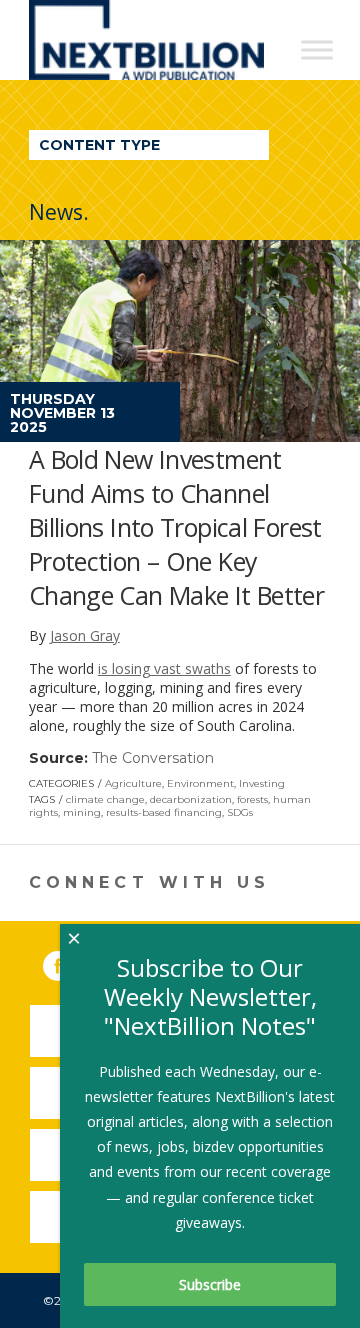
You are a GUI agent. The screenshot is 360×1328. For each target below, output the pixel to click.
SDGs (240, 812)
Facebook (72, 962)
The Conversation (153, 758)
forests (252, 799)
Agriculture (133, 783)
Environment (200, 783)
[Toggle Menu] (317, 49)
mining (82, 812)
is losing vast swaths (164, 668)
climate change (105, 799)
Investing (262, 783)
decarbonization (191, 799)
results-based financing (164, 812)
